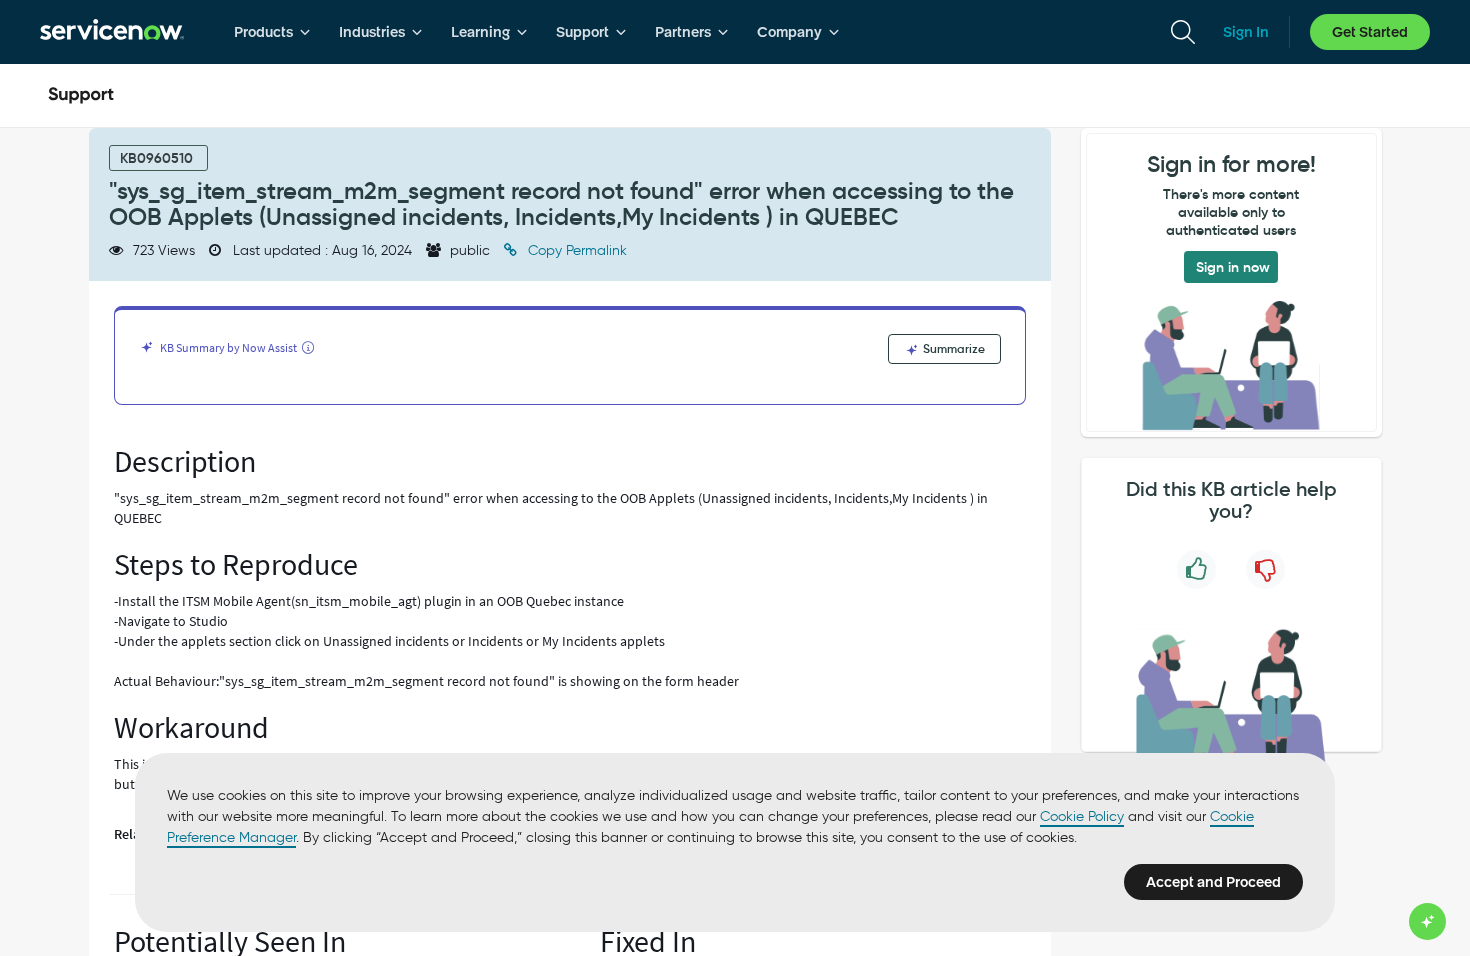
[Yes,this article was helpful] (1196, 569)
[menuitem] (272, 32)
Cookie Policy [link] (1082, 816)
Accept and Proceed (1213, 882)
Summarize (952, 348)
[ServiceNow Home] (112, 32)
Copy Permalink (575, 250)
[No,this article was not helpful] (1265, 569)
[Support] (81, 96)
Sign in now (1233, 267)
